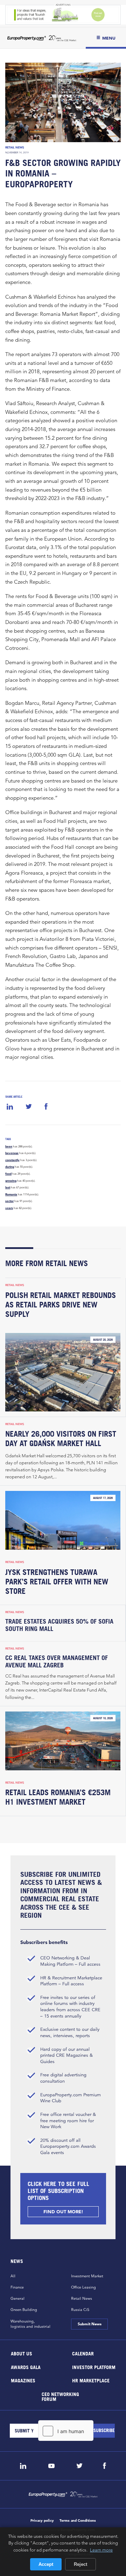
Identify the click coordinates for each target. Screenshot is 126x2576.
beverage (12, 1153)
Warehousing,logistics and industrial (30, 2324)
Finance (17, 2287)
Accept (46, 2564)
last (8, 1187)
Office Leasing (83, 2287)
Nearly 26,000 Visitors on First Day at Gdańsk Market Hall (61, 1439)
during (10, 1167)
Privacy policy (42, 2521)
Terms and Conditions (78, 2521)
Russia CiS (80, 2310)
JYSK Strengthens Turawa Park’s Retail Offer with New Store (57, 1582)
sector (9, 1201)
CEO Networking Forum (60, 2396)
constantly (12, 1160)
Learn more (101, 2550)
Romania (11, 1194)
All (13, 2276)
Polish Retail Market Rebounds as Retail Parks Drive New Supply (61, 1305)
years (9, 1208)
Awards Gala (26, 2367)
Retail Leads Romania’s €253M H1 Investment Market (58, 1797)
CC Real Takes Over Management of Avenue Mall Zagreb (57, 1661)
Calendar (83, 2353)
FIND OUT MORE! (63, 2212)
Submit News (89, 2324)
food (8, 1174)
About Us (22, 2353)
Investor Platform (94, 2367)
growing (11, 1181)
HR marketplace (91, 2380)
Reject (80, 2564)
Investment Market (87, 2276)
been (9, 1146)
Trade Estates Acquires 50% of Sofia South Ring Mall (59, 1625)
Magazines (23, 2380)
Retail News (15, 147)
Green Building (24, 2310)
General (17, 2298)
